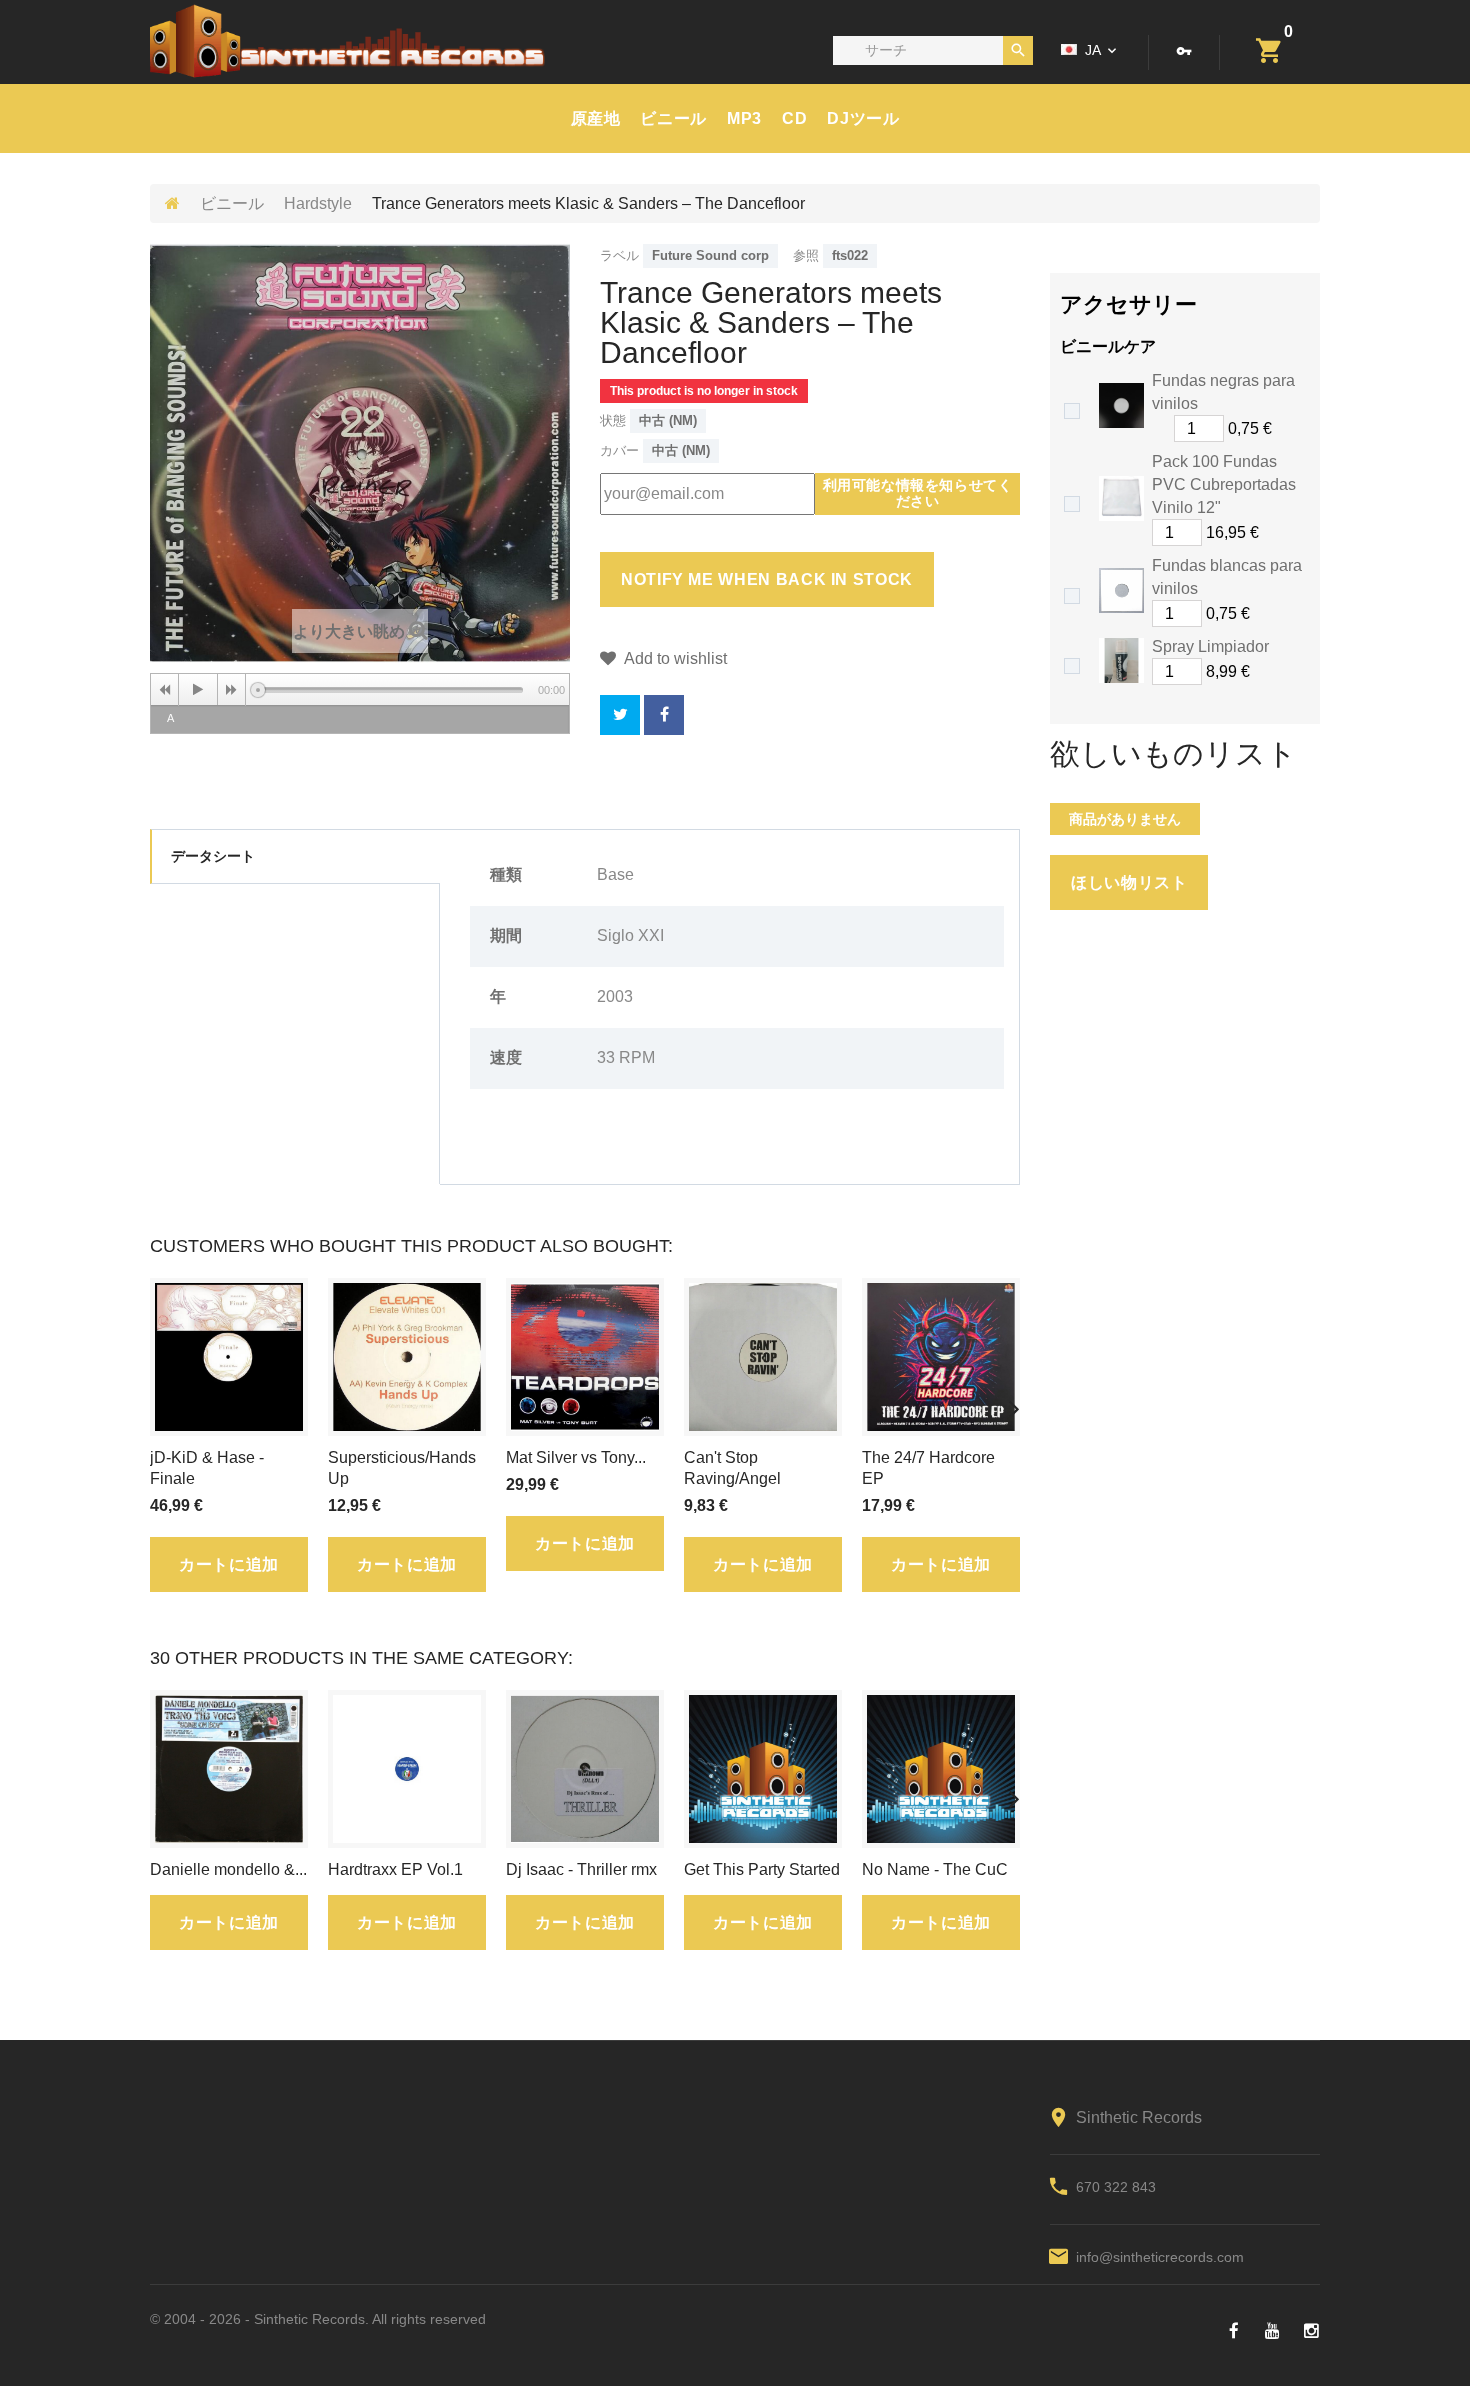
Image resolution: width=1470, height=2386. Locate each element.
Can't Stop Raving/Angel (732, 1468)
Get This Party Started (762, 1869)
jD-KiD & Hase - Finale (207, 1468)
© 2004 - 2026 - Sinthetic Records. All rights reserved (318, 2319)
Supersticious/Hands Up (402, 1468)
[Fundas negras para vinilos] (1121, 405)
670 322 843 (1116, 2187)
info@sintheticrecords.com (1160, 2257)
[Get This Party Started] (763, 1769)
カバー (619, 450)
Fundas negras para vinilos (1223, 392)
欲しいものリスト (1173, 754)
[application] (360, 689)
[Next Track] (232, 690)
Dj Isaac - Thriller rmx (581, 1869)
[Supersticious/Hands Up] (407, 1357)
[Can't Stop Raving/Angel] (763, 1357)
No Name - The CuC (935, 1869)
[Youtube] (1272, 2331)
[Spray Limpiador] (1121, 660)
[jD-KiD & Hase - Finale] (229, 1357)
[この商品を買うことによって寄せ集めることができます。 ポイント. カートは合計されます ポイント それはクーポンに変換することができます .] (664, 715)
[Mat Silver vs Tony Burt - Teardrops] (585, 1357)
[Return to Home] (172, 203)
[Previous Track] (165, 690)
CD (794, 118)
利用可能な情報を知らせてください (918, 493)
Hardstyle (318, 203)
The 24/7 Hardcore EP (928, 1468)
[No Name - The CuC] (941, 1769)
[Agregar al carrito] (1282, 532)
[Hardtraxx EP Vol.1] (407, 1769)
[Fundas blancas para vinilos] (1121, 590)
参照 (806, 255)
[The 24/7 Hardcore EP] (941, 1357)
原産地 (596, 118)
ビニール (673, 118)
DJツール (863, 118)
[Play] (198, 690)
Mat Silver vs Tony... (576, 1457)
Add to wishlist (674, 658)
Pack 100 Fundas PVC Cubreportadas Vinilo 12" (1224, 484)
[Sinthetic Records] (347, 41)
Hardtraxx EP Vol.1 (395, 1869)
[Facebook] (1233, 2331)
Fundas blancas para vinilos (1227, 577)
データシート (213, 856)
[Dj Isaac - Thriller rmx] (585, 1769)
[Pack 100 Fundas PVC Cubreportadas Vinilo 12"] (1121, 498)
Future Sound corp (710, 255)
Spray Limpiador (1210, 646)
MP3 (744, 118)
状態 (613, 420)
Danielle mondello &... (228, 1869)
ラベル (619, 255)
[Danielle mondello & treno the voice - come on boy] (229, 1769)
